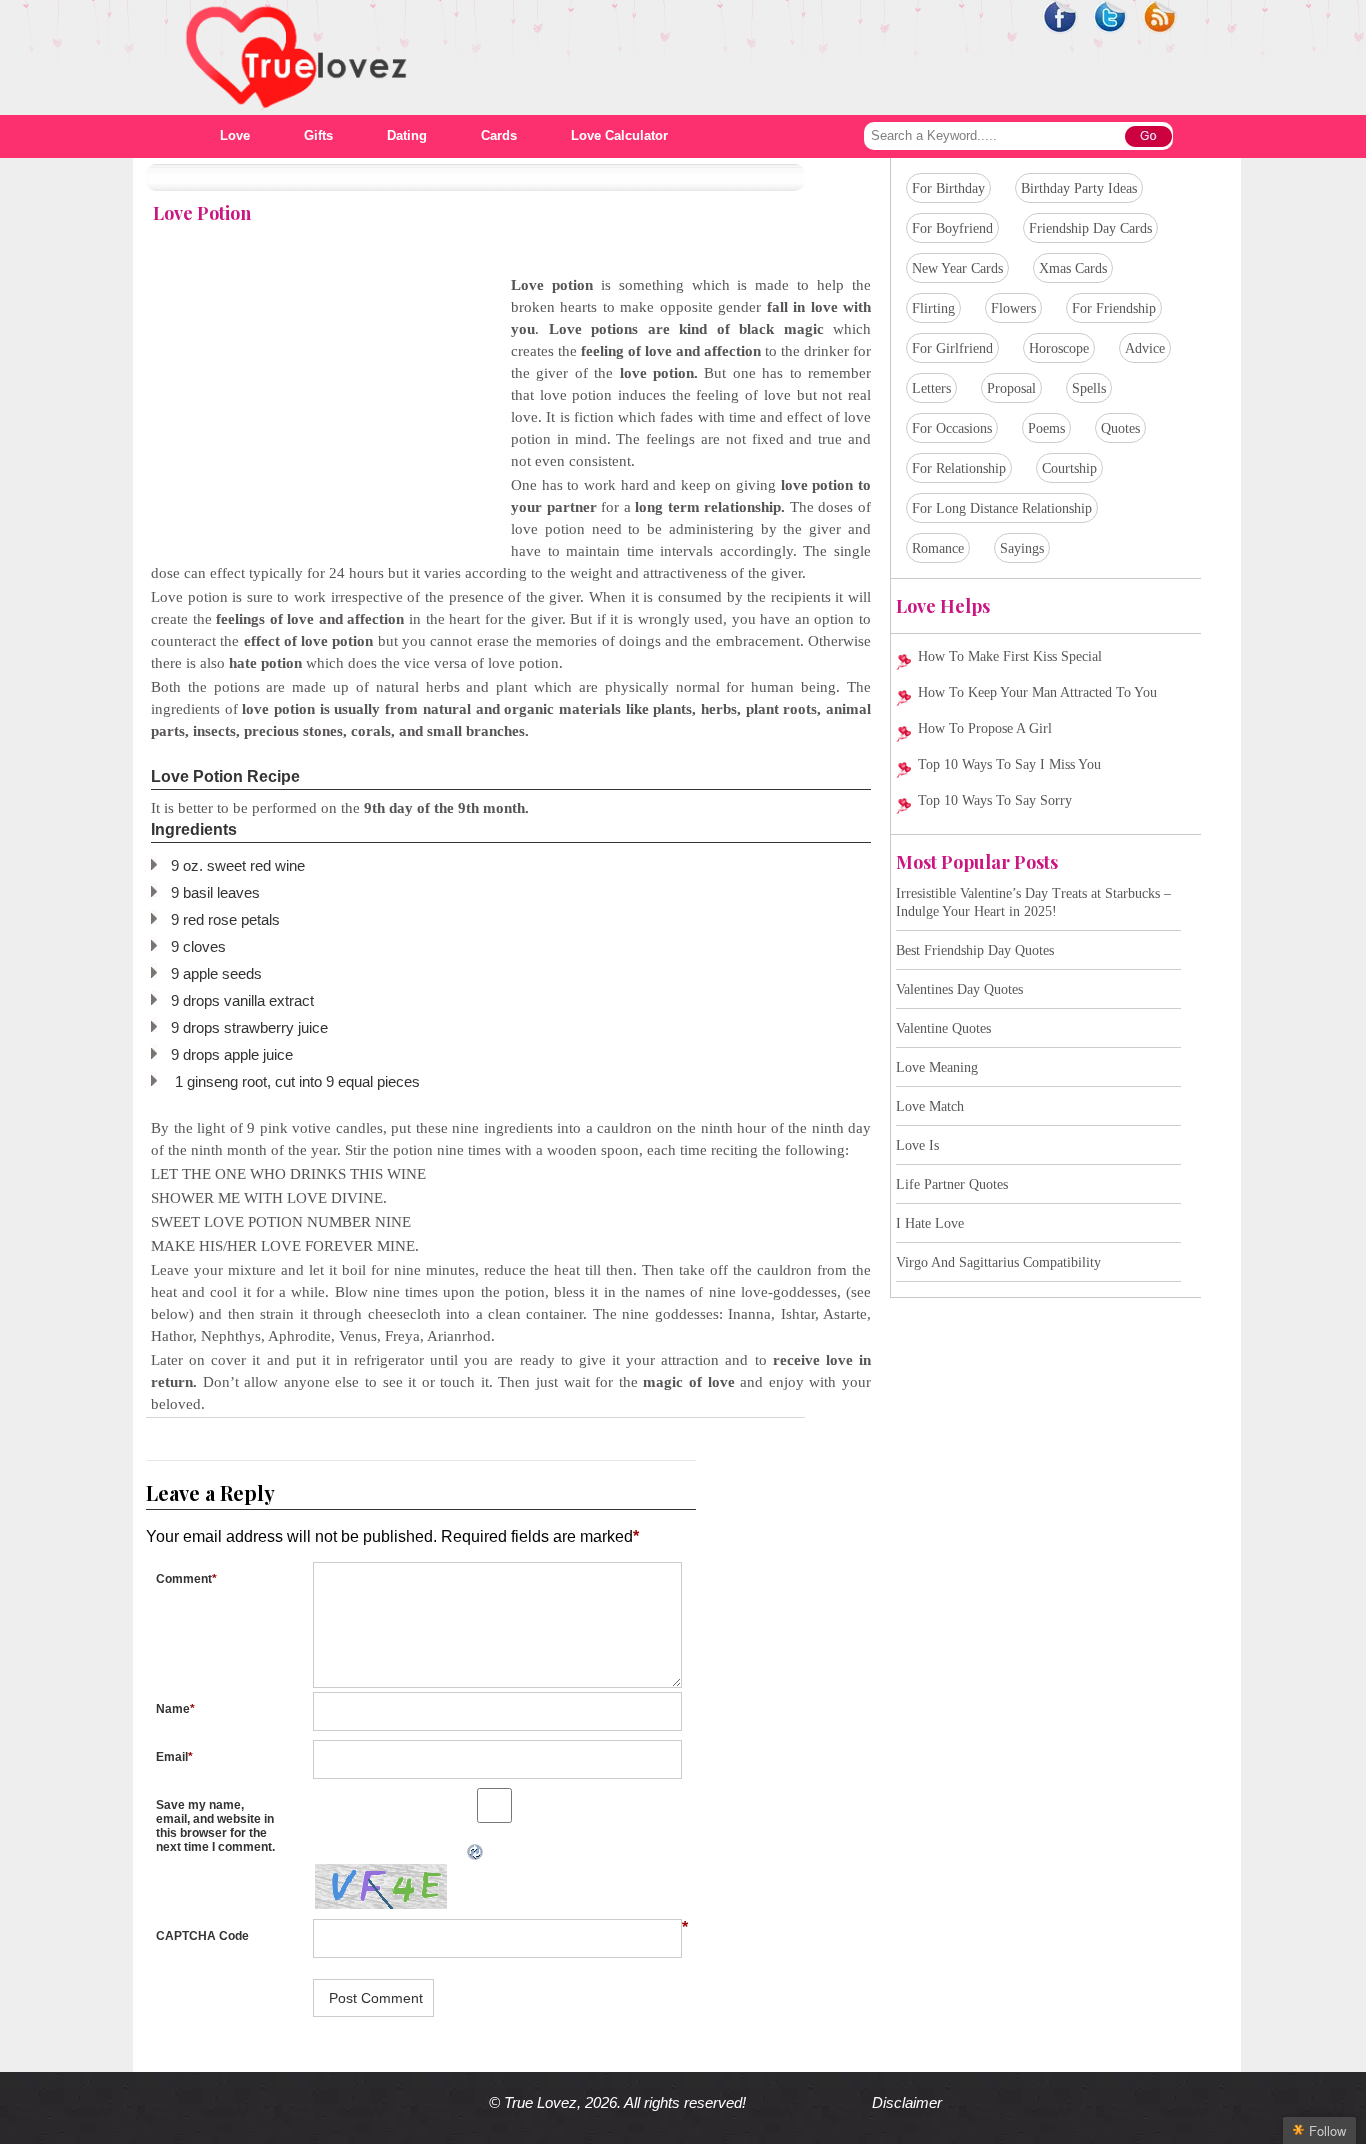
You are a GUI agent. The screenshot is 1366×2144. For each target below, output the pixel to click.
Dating (407, 135)
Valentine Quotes (943, 1028)
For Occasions (952, 428)
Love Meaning (937, 1067)
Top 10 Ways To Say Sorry (995, 800)
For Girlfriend (952, 348)
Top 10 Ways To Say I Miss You (1009, 764)
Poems (1046, 428)
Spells (1089, 388)
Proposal (1011, 388)
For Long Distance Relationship (1002, 508)
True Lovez (540, 2102)
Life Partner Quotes (952, 1184)
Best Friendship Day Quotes (975, 950)
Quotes (1120, 428)
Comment (186, 1579)
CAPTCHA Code (202, 1936)
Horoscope (1059, 348)
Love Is (917, 1145)
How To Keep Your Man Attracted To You (1037, 692)
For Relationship (959, 468)
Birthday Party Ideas (1079, 188)
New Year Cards (957, 268)
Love (235, 135)
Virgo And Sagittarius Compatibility (998, 1262)
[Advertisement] (319, 414)
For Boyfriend (952, 228)
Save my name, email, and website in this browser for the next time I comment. (215, 1826)
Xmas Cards (1073, 268)
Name (175, 1709)
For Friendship (1114, 308)
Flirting (933, 308)
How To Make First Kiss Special (1010, 656)
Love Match (930, 1106)
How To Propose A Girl (985, 728)
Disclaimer (907, 2102)
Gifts (318, 135)
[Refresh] (307, 1852)
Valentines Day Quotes (959, 989)
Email (174, 1757)
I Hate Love (930, 1223)
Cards (499, 135)
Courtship (1069, 468)
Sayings (1022, 548)
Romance (938, 548)
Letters (931, 388)
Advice (1145, 348)
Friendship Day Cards (1090, 228)
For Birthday (948, 188)
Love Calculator (619, 135)
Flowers (1013, 308)
